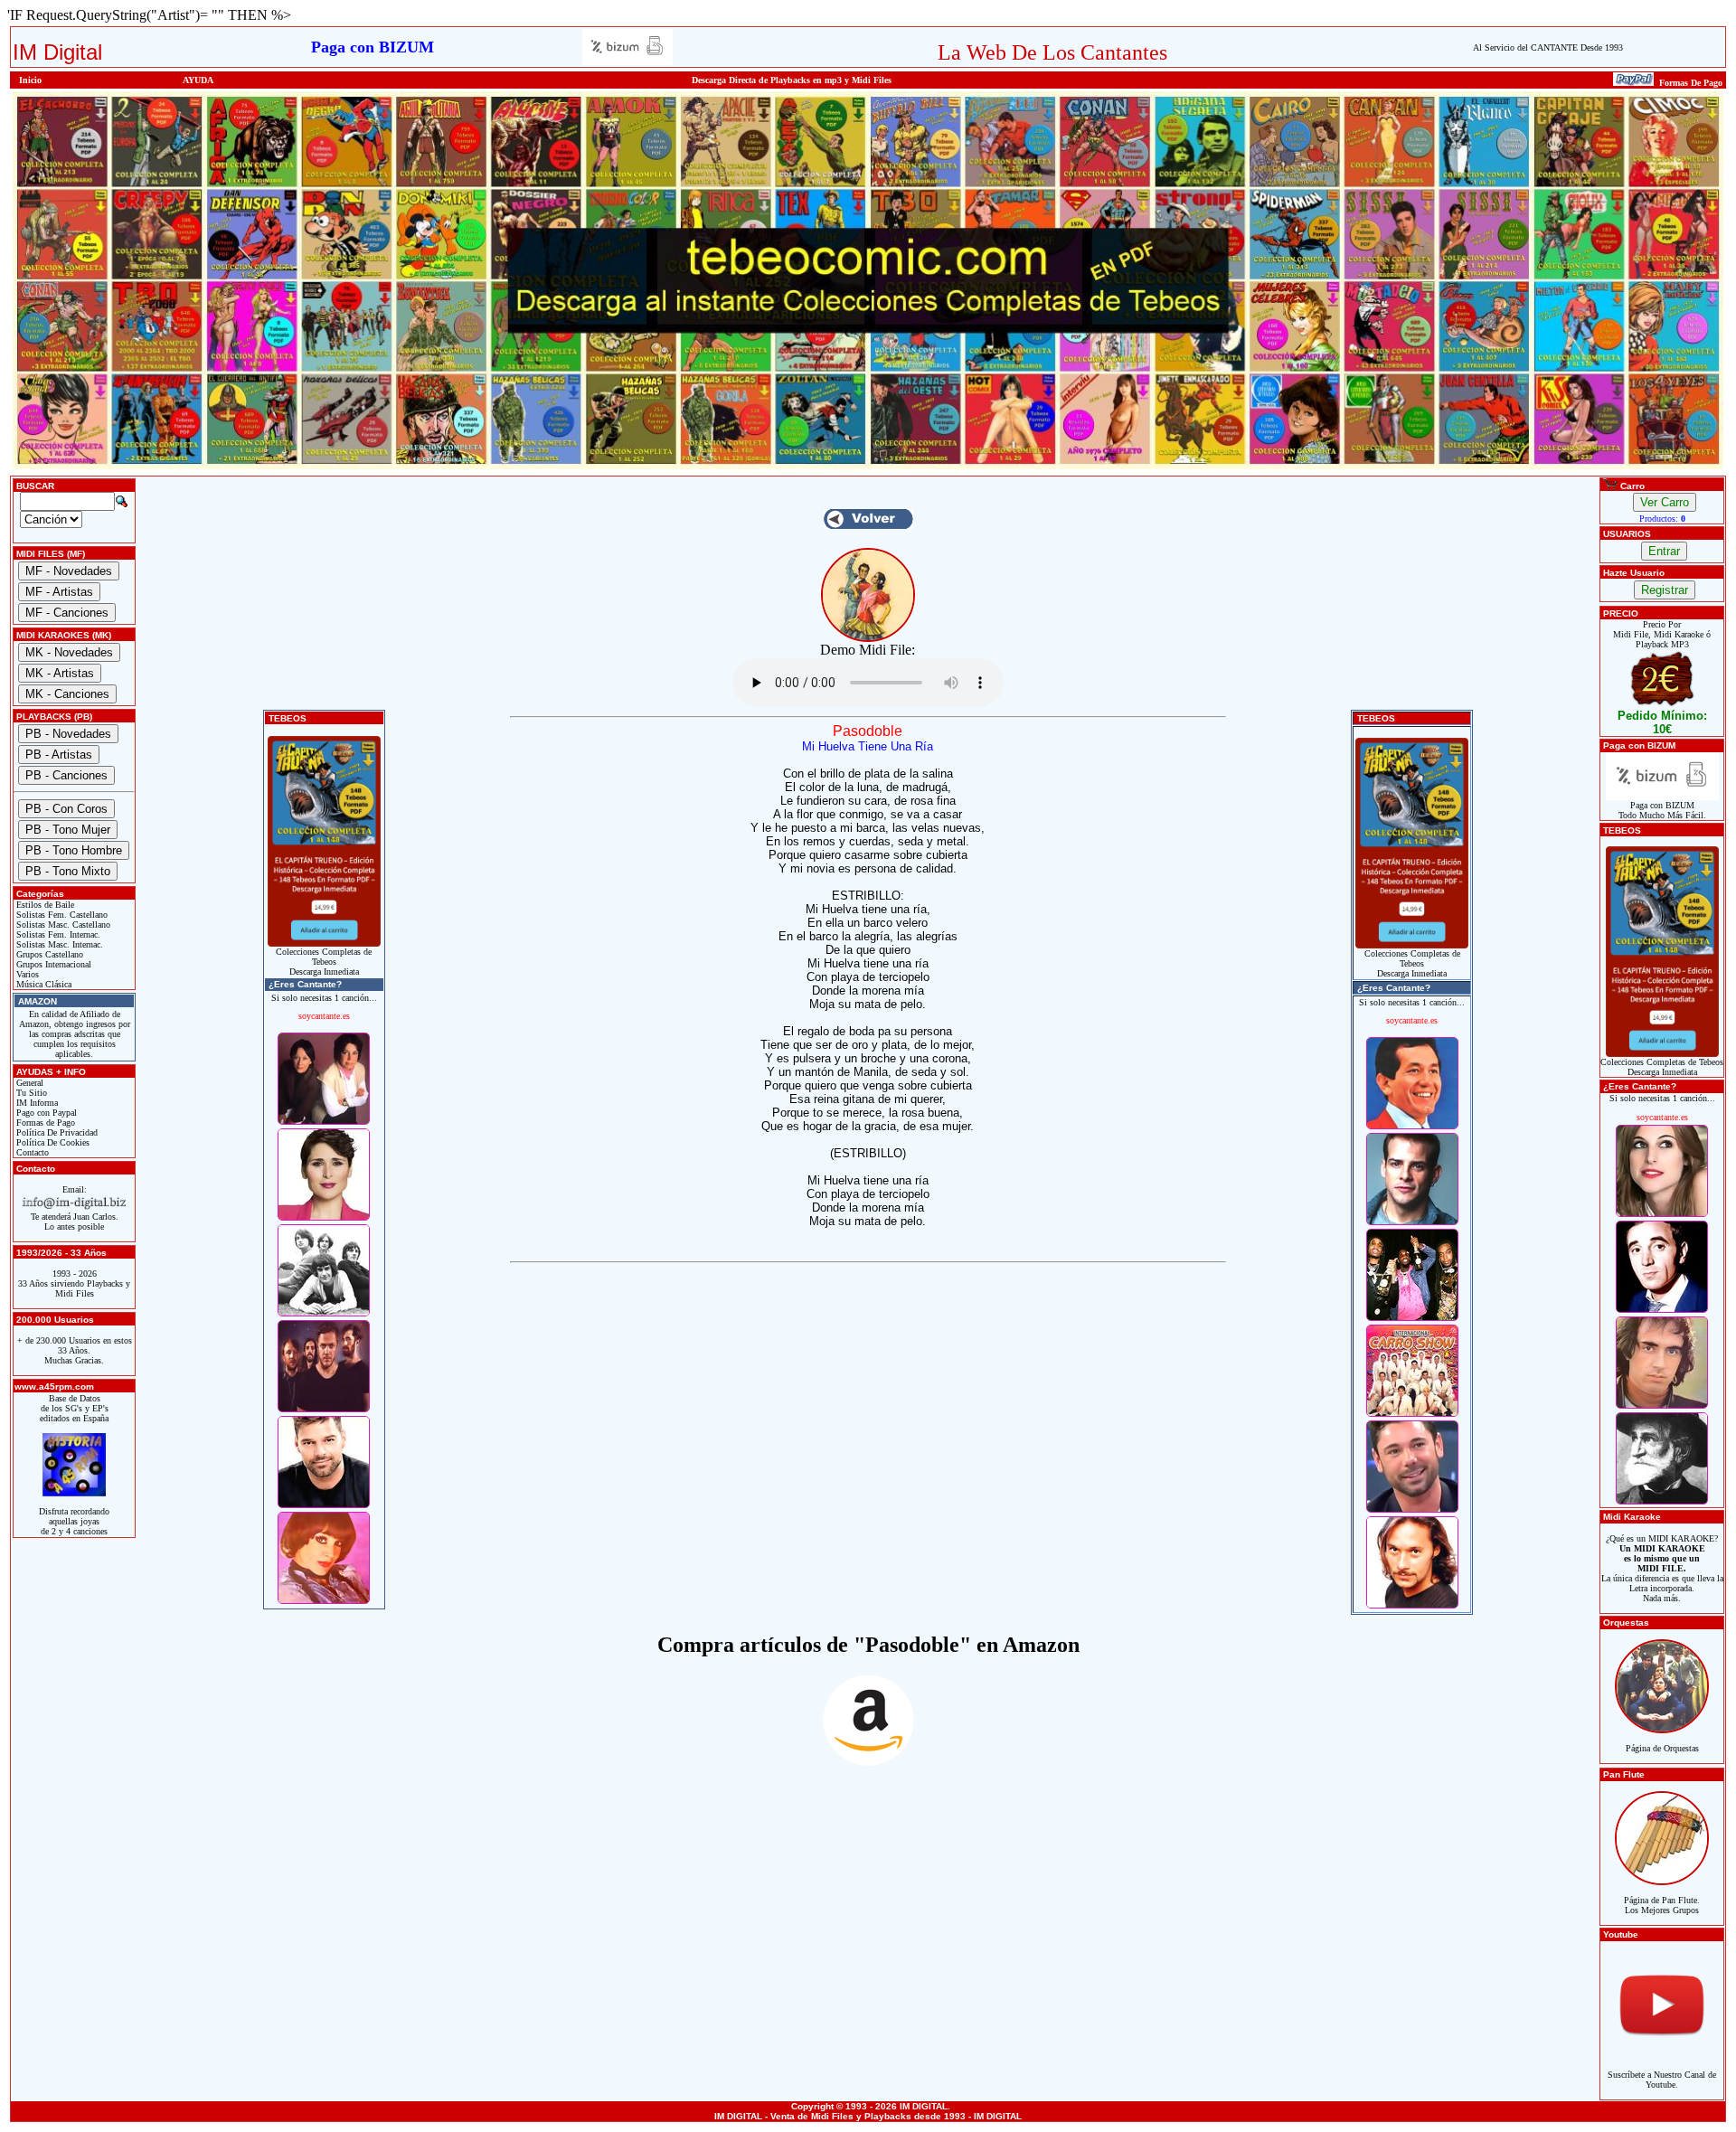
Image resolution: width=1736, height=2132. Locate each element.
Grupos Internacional (52, 964)
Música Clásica (42, 984)
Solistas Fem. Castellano (61, 915)
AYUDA (198, 80)
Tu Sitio (30, 1093)
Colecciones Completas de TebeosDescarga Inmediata (324, 962)
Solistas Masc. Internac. (58, 944)
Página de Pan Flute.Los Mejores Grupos (1662, 1905)
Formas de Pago (44, 1123)
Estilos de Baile (44, 905)
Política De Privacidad (56, 1132)
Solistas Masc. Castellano (62, 924)
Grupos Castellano (48, 954)
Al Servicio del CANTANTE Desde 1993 (1548, 47)
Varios (26, 974)
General (28, 1083)
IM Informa (36, 1103)
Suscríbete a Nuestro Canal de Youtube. (1662, 2080)
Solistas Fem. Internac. (57, 934)
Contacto (31, 1152)
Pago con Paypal (45, 1113)
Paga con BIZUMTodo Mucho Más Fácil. (1662, 810)
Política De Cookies (52, 1142)
